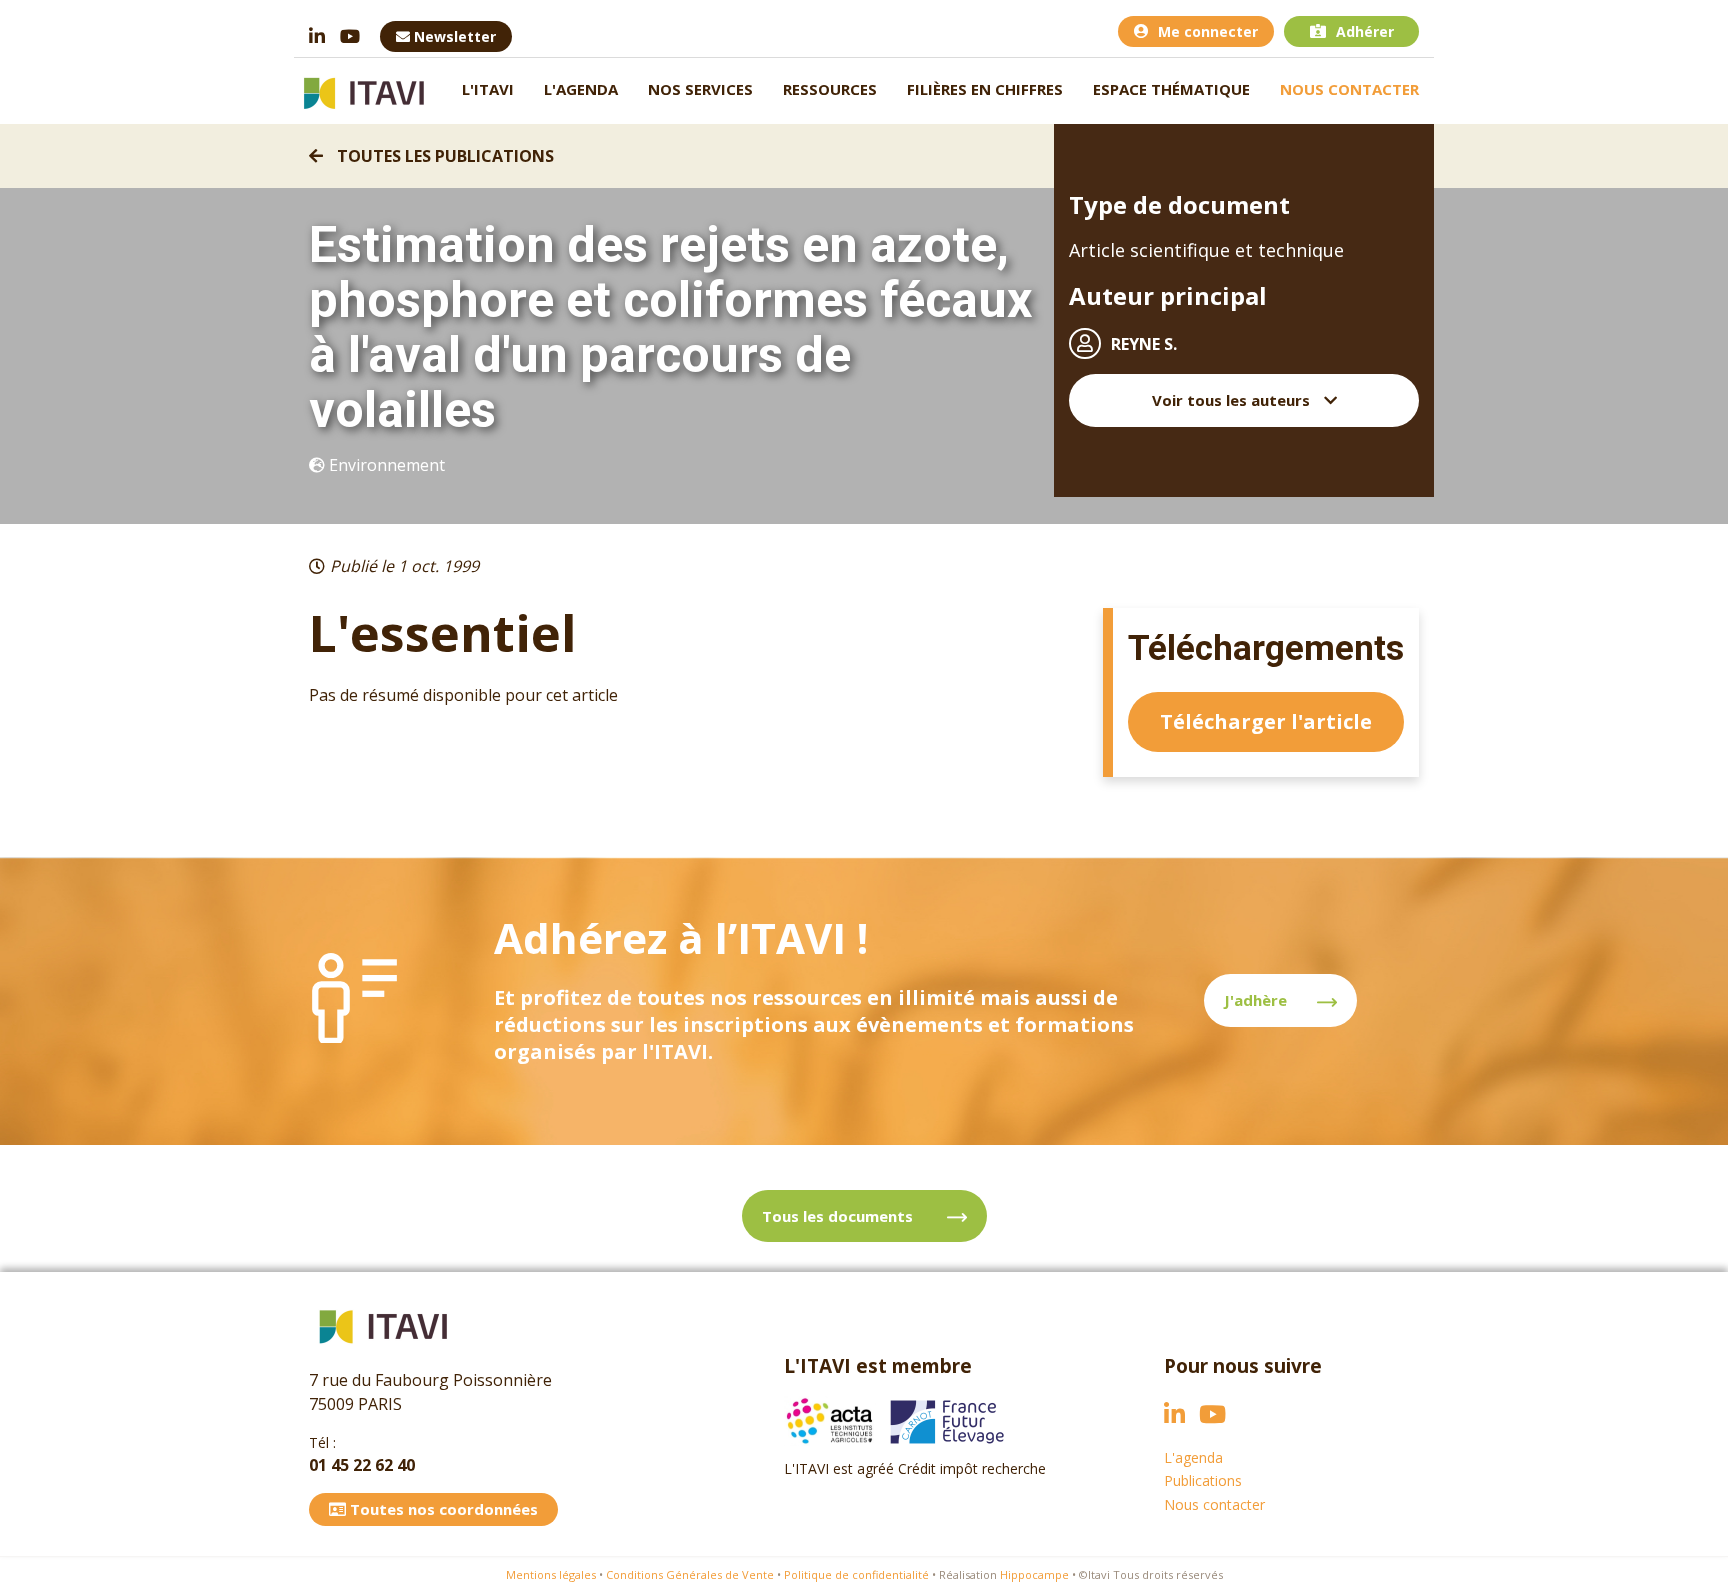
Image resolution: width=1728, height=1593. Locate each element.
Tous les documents (839, 1216)
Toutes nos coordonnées (442, 1509)
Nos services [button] (700, 89)
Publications (1203, 1480)
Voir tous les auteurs (1233, 400)
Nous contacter (1349, 89)
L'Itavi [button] (488, 89)
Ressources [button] (830, 89)
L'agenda (581, 89)
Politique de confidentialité (856, 1574)
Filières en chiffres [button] (985, 89)
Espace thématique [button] (1171, 89)
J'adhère (1255, 1000)
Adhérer (1365, 31)
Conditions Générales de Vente (690, 1574)
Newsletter (453, 36)
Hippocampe (1034, 1574)
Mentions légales (551, 1574)
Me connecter (1208, 31)
